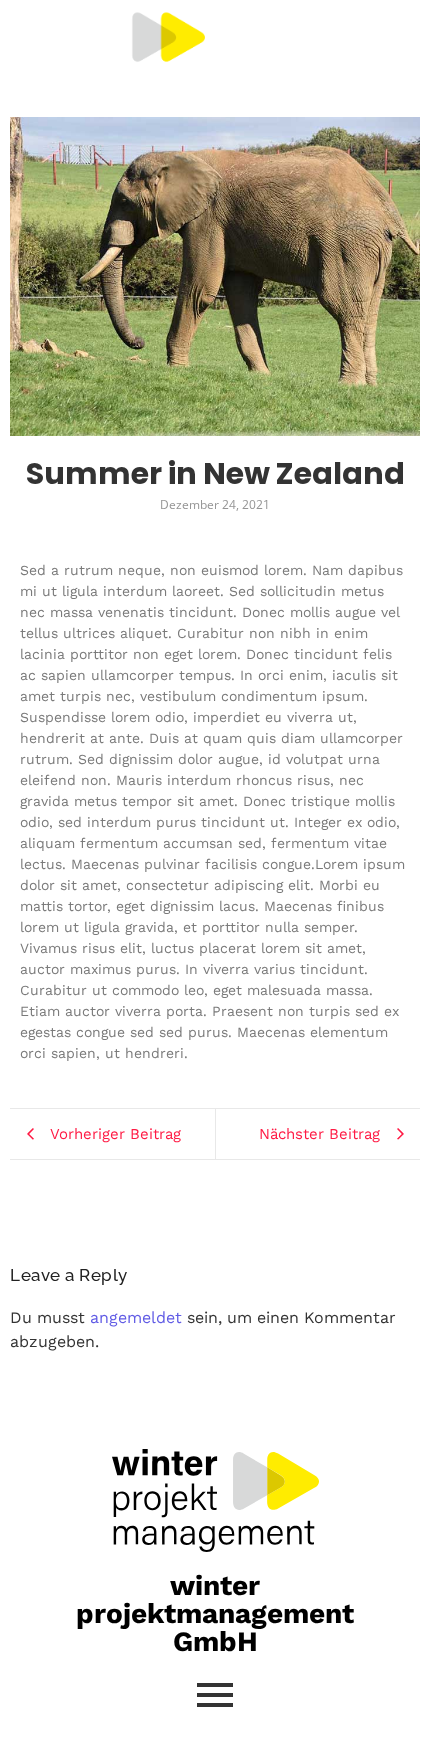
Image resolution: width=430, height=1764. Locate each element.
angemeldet (136, 1317)
